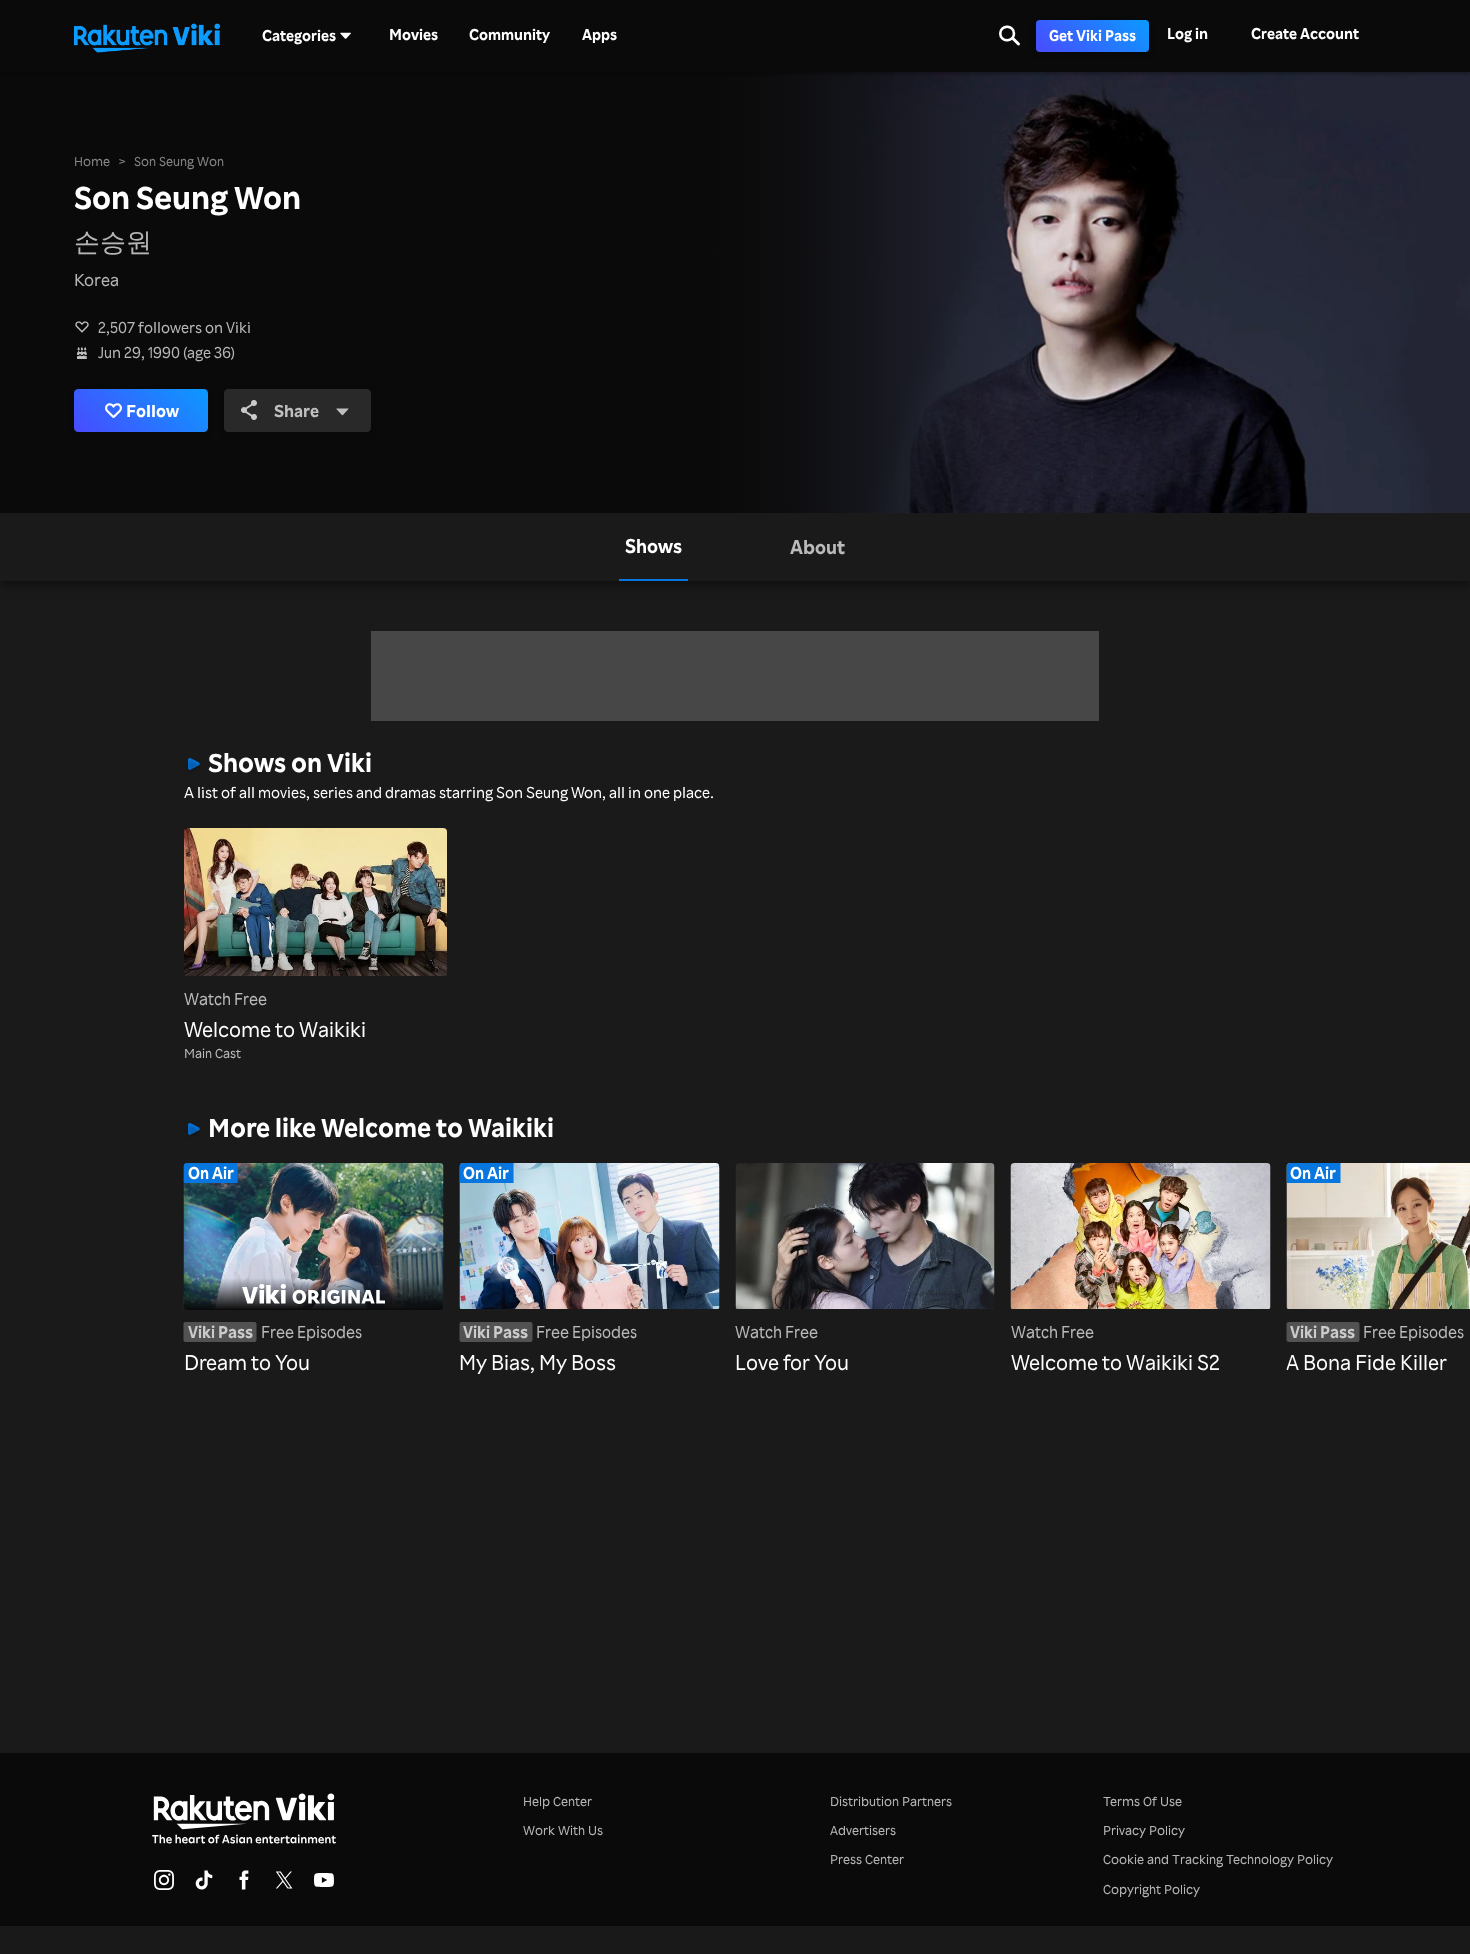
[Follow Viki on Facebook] (244, 1886)
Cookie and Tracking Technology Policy (1218, 1859)
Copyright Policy (1151, 1889)
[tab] (653, 547)
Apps (599, 35)
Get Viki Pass (1092, 35)
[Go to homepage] (147, 36)
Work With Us (563, 1830)
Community (509, 35)
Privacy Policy (1144, 1830)
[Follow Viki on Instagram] (164, 1886)
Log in (1187, 33)
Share (296, 410)
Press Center (867, 1859)
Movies (413, 35)
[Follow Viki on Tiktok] (204, 1886)
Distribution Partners (891, 1801)
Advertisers (863, 1830)
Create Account (1305, 33)
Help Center (557, 1801)
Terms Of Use (1142, 1801)
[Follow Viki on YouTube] (324, 1886)
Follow (152, 410)
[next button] (1258, 1254)
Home (92, 161)
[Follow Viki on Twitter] (284, 1886)
